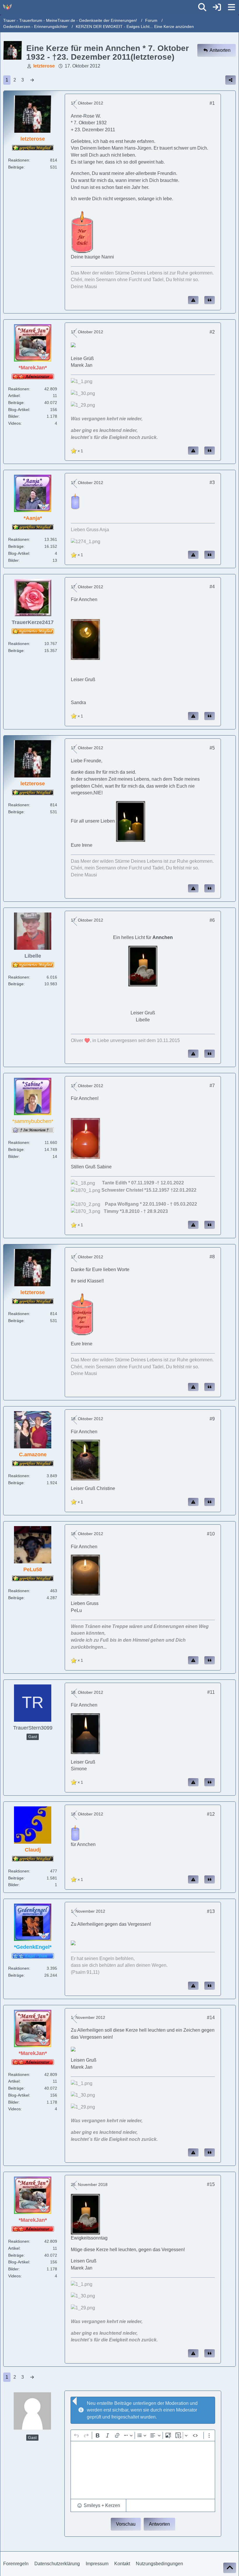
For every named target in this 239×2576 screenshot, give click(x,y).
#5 (212, 748)
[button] (98, 2506)
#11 (211, 1692)
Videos (14, 423)
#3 (212, 482)
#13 (211, 1911)
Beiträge (16, 167)
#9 (212, 1419)
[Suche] (202, 7)
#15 (211, 2184)
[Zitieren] (210, 300)
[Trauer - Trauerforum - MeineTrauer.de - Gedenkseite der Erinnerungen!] (7, 7)
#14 (211, 2018)
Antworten (159, 2524)
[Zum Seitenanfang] (230, 2568)
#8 (212, 1257)
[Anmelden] (217, 7)
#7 (212, 1086)
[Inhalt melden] (193, 300)
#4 (212, 587)
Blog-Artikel (19, 410)
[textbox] (143, 2470)
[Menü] (231, 7)
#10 (211, 1534)
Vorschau (126, 2524)
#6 (212, 920)
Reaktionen (19, 160)
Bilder (13, 416)
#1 (212, 103)
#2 (212, 332)
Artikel (14, 396)
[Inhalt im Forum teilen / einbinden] (231, 80)
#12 (211, 1814)
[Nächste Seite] (32, 80)
